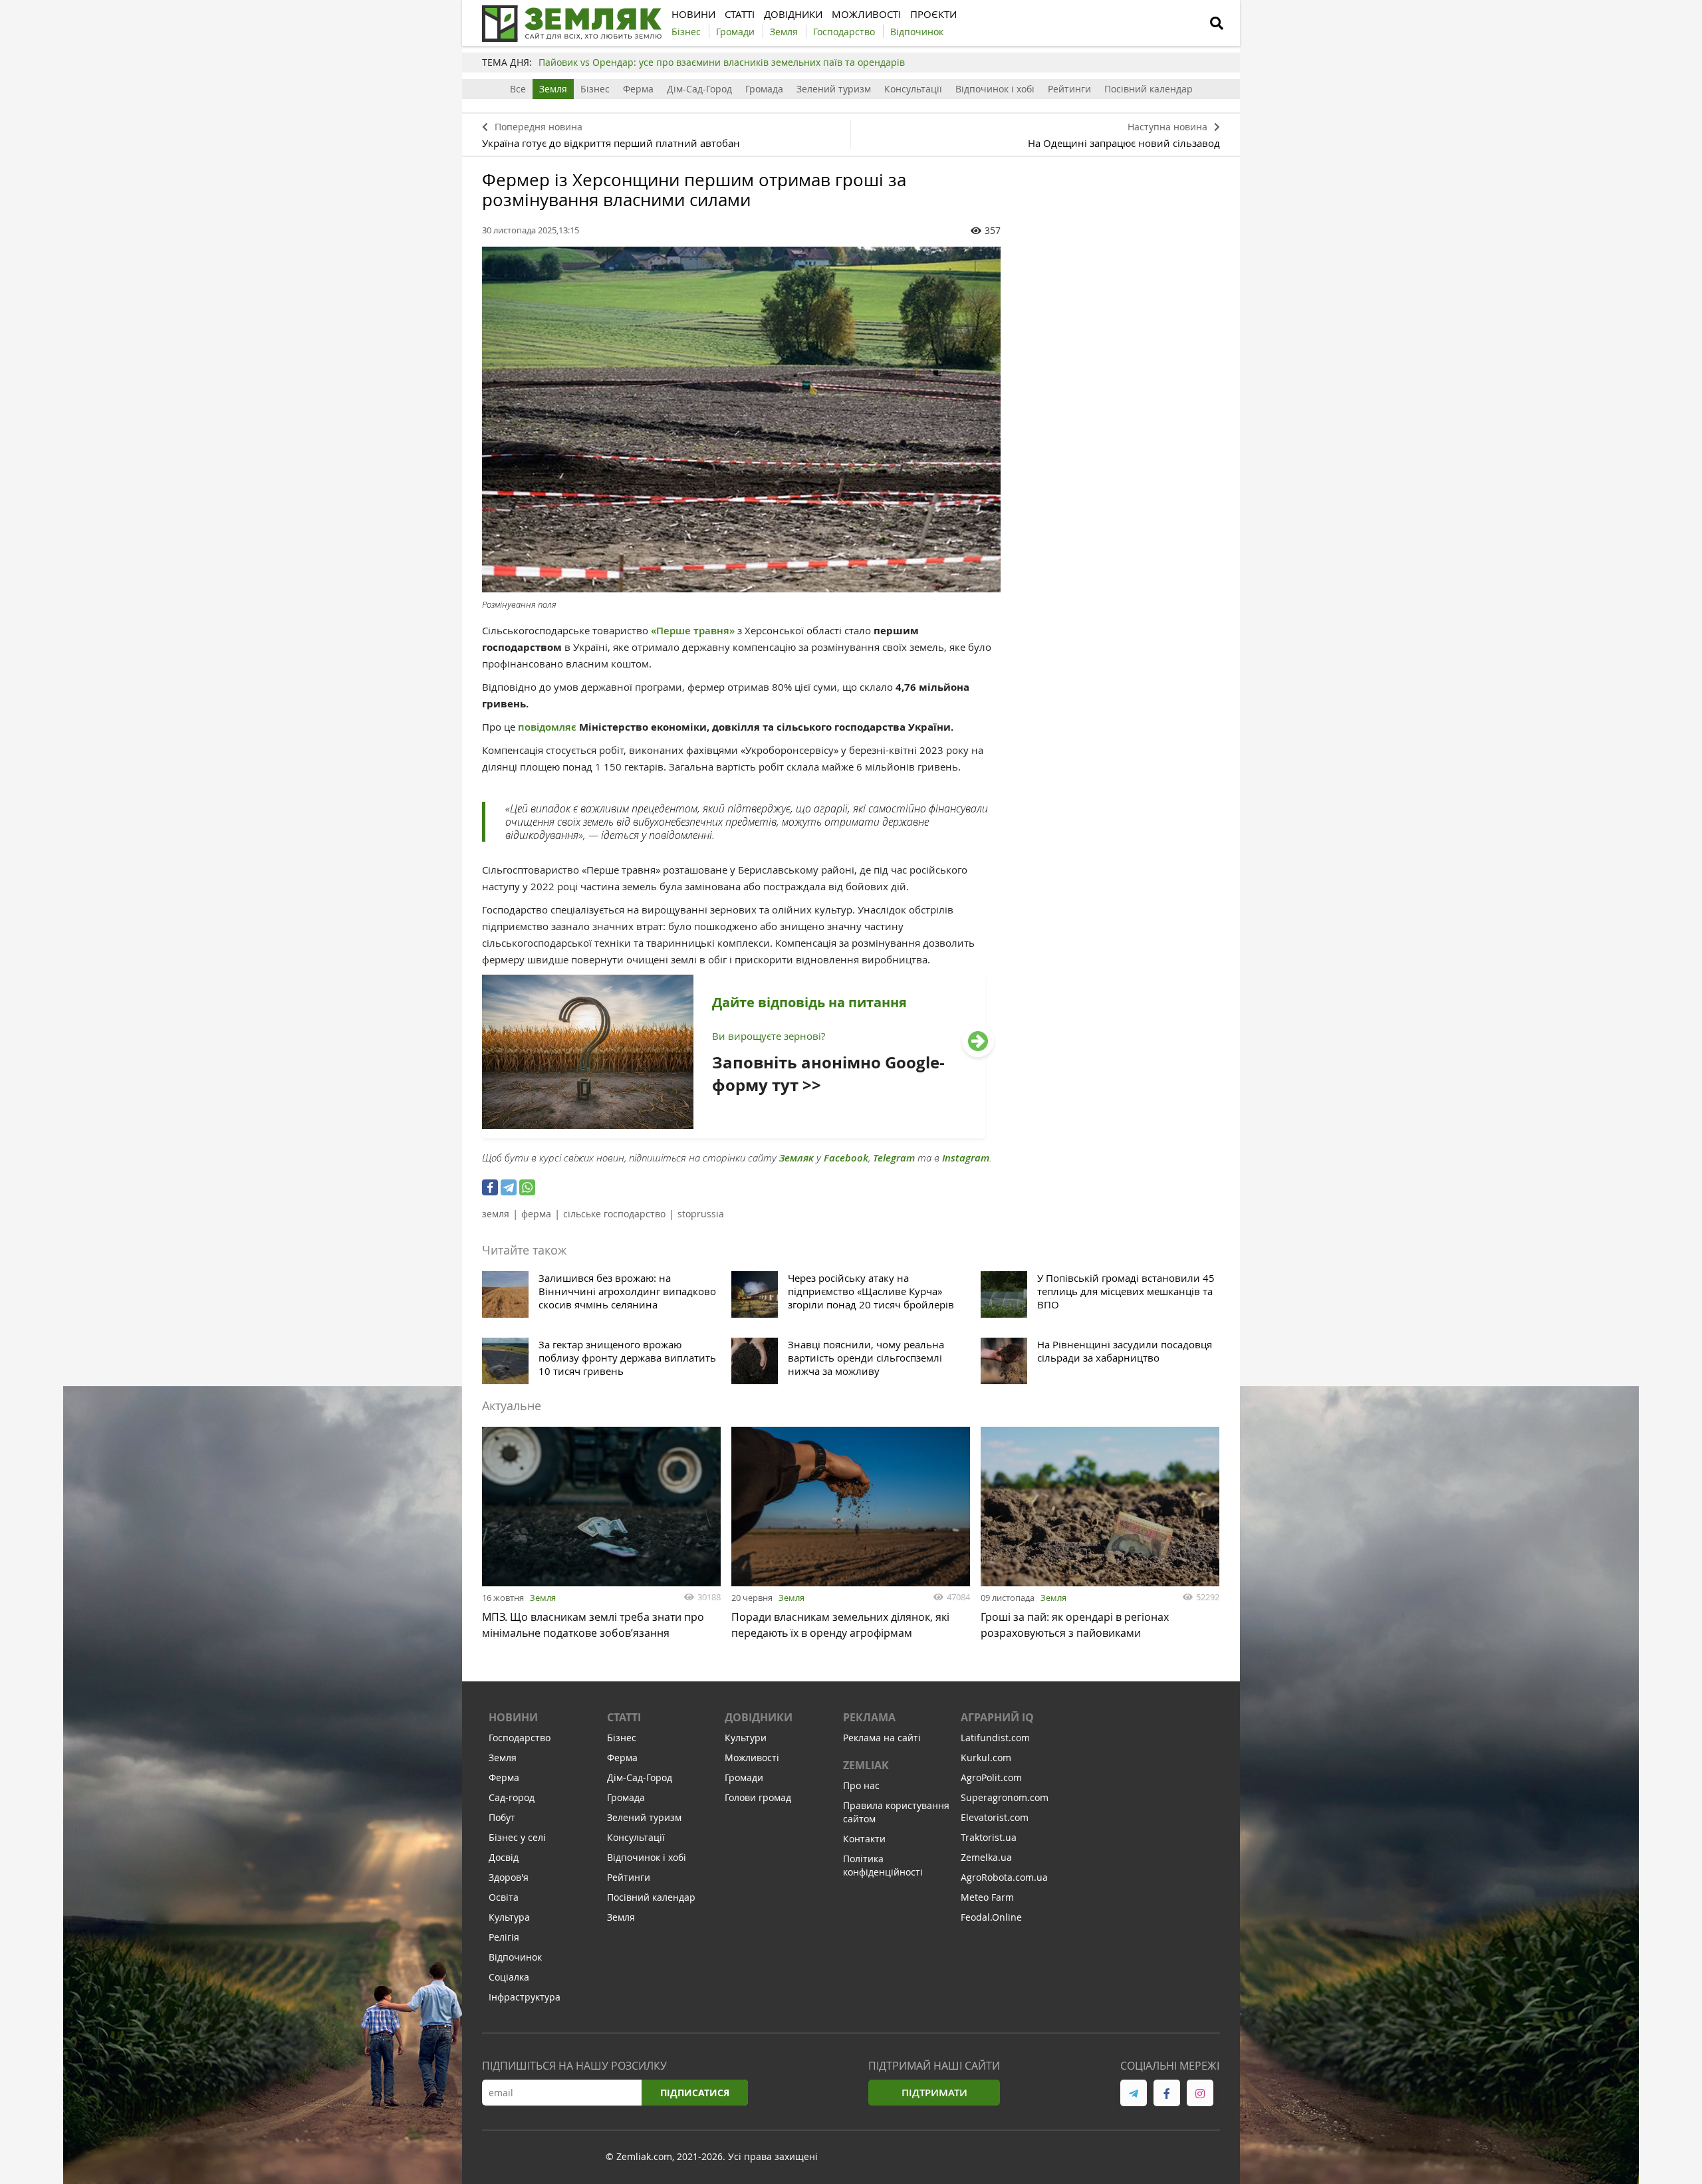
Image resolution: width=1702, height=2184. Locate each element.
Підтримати (934, 2093)
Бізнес (595, 89)
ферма (536, 1214)
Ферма (638, 89)
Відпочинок (515, 1957)
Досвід (504, 1857)
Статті (624, 1717)
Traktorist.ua (989, 1837)
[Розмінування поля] (741, 420)
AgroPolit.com (991, 1777)
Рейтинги (1069, 89)
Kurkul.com (986, 1758)
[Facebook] (490, 1187)
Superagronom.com (1005, 1797)
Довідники (759, 1717)
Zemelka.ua (986, 1857)
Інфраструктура (525, 1997)
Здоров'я (509, 1877)
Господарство (520, 1738)
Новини (513, 1717)
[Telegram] (509, 1187)
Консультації (913, 89)
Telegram (894, 1158)
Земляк (796, 1158)
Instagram (966, 1158)
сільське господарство (614, 1214)
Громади (744, 1777)
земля (496, 1214)
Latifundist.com (995, 1738)
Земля (553, 89)
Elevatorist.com (995, 1817)
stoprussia (701, 1214)
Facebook (846, 1158)
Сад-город (512, 1797)
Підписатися (695, 2093)
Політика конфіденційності (883, 1865)
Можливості (752, 1758)
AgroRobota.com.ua (1004, 1877)
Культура (509, 1917)
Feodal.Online (991, 1917)
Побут (502, 1817)
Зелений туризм (834, 89)
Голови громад (758, 1797)
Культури (746, 1738)
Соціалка (509, 1977)
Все (518, 89)
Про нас (861, 1785)
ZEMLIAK (866, 1765)
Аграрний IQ (997, 1717)
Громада (764, 89)
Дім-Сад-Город (699, 89)
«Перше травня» (693, 631)
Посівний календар (1149, 89)
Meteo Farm (987, 1897)
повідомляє (548, 727)
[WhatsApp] (527, 1187)
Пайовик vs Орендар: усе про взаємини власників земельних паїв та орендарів (722, 62)
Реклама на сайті (882, 1738)
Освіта (504, 1897)
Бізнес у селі (517, 1837)
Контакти (864, 1839)
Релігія (504, 1937)
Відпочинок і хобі (995, 89)
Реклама (869, 1717)
